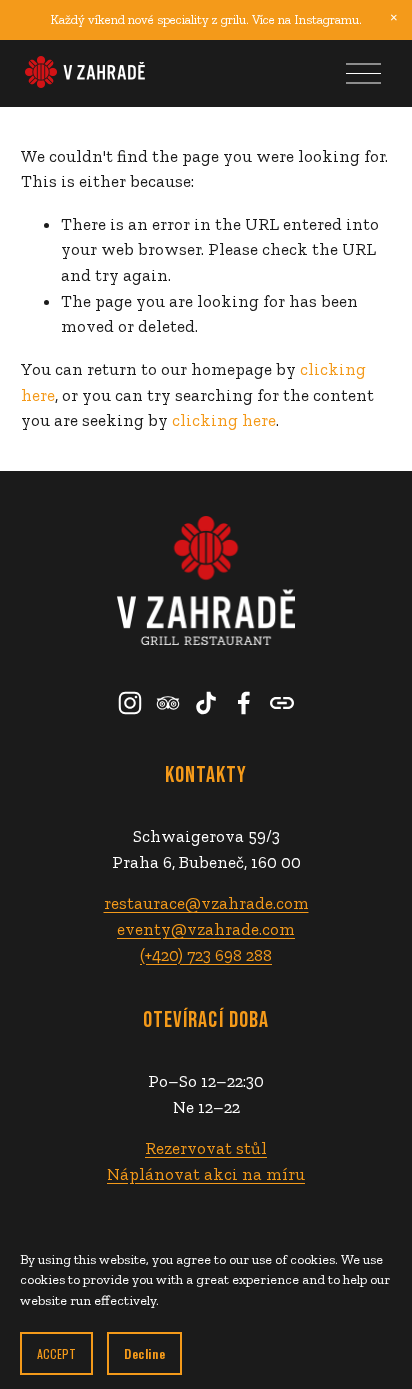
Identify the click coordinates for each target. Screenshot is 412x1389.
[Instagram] (130, 703)
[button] (394, 18)
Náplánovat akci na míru (206, 1174)
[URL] (282, 703)
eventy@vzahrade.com (206, 929)
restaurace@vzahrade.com (206, 903)
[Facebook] (244, 703)
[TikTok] (206, 703)
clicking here (224, 420)
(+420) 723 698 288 (206, 955)
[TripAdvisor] (168, 703)
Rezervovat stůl (206, 1148)
